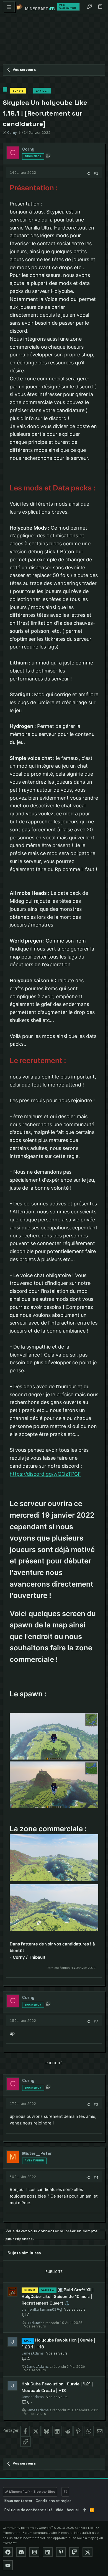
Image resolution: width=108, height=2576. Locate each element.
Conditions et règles (54, 2501)
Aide (60, 2510)
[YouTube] (8, 2565)
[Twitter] (88, 2552)
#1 (96, 173)
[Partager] (88, 173)
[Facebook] (8, 2552)
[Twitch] (74, 2552)
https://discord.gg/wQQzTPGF (45, 1474)
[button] (9, 7)
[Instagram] (34, 2552)
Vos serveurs (75, 2309)
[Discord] (21, 2552)
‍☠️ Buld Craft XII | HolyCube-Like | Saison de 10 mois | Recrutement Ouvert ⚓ (58, 2296)
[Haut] (85, 2510)
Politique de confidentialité (29, 2510)
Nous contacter (18, 2501)
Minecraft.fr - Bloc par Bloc (32, 2492)
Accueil (73, 2510)
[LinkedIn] (48, 2552)
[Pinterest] (61, 2552)
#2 (96, 2022)
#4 (96, 2177)
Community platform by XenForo (48, 2528)
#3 (96, 2104)
